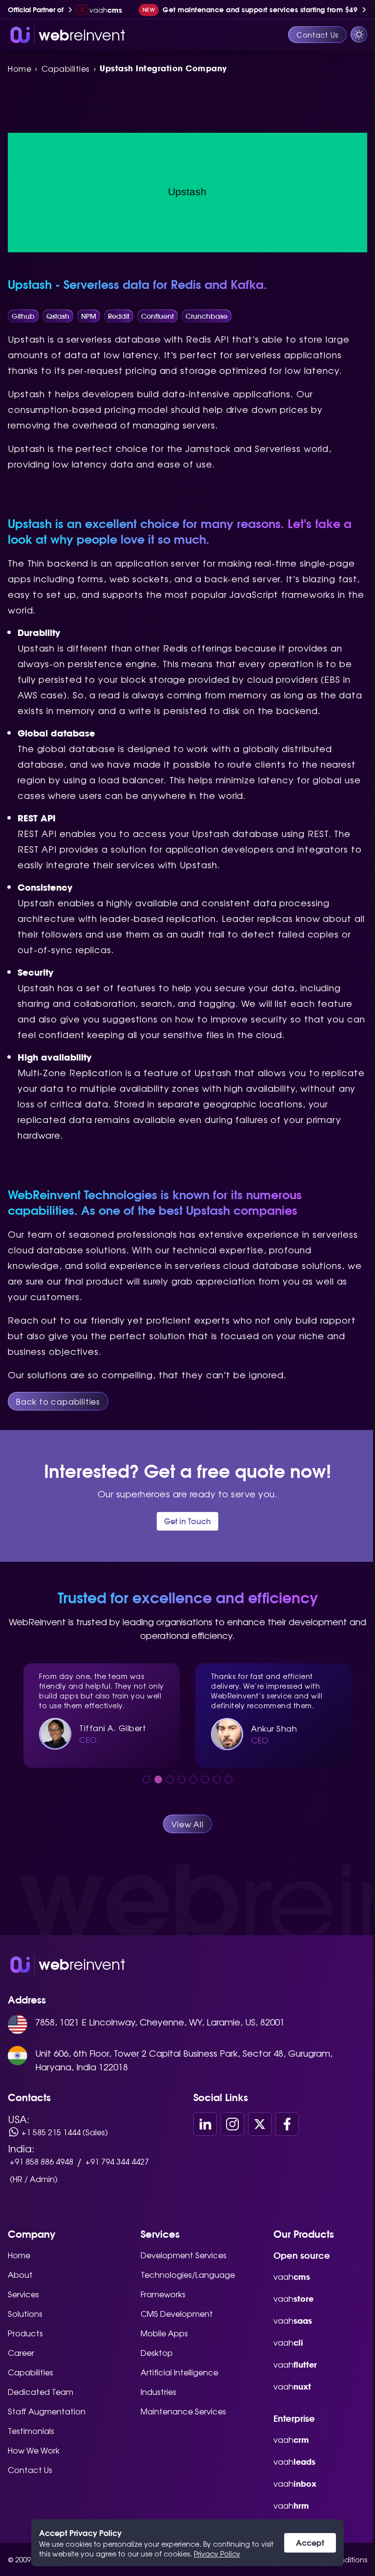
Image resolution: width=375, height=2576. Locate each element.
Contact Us (310, 35)
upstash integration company (163, 68)
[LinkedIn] (205, 2124)
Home (20, 68)
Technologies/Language (188, 2274)
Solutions (25, 2313)
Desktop (157, 2352)
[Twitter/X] (260, 2124)
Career (21, 2352)
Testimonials (31, 2431)
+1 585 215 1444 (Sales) (65, 2132)
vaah (292, 2276)
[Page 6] (205, 1779)
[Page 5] (193, 1779)
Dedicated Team (41, 2392)
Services (23, 2294)
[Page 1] (146, 1779)
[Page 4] (182, 1779)
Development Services (184, 2255)
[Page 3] (170, 1779)
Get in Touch (187, 1521)
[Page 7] (217, 1779)
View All (187, 1824)
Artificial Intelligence (179, 2372)
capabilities (66, 68)
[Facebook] (287, 2124)
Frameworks (163, 2294)
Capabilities (31, 2372)
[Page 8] (229, 1779)
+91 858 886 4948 (42, 2161)
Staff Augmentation (47, 2411)
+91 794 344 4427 (117, 2161)
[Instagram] (232, 2124)
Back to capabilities (58, 1401)
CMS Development (177, 2313)
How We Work (34, 2450)
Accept (307, 2543)
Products (25, 2333)
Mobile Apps (164, 2333)
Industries (158, 2392)
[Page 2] (158, 1779)
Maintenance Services (183, 2411)
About (20, 2274)
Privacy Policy (214, 2554)
